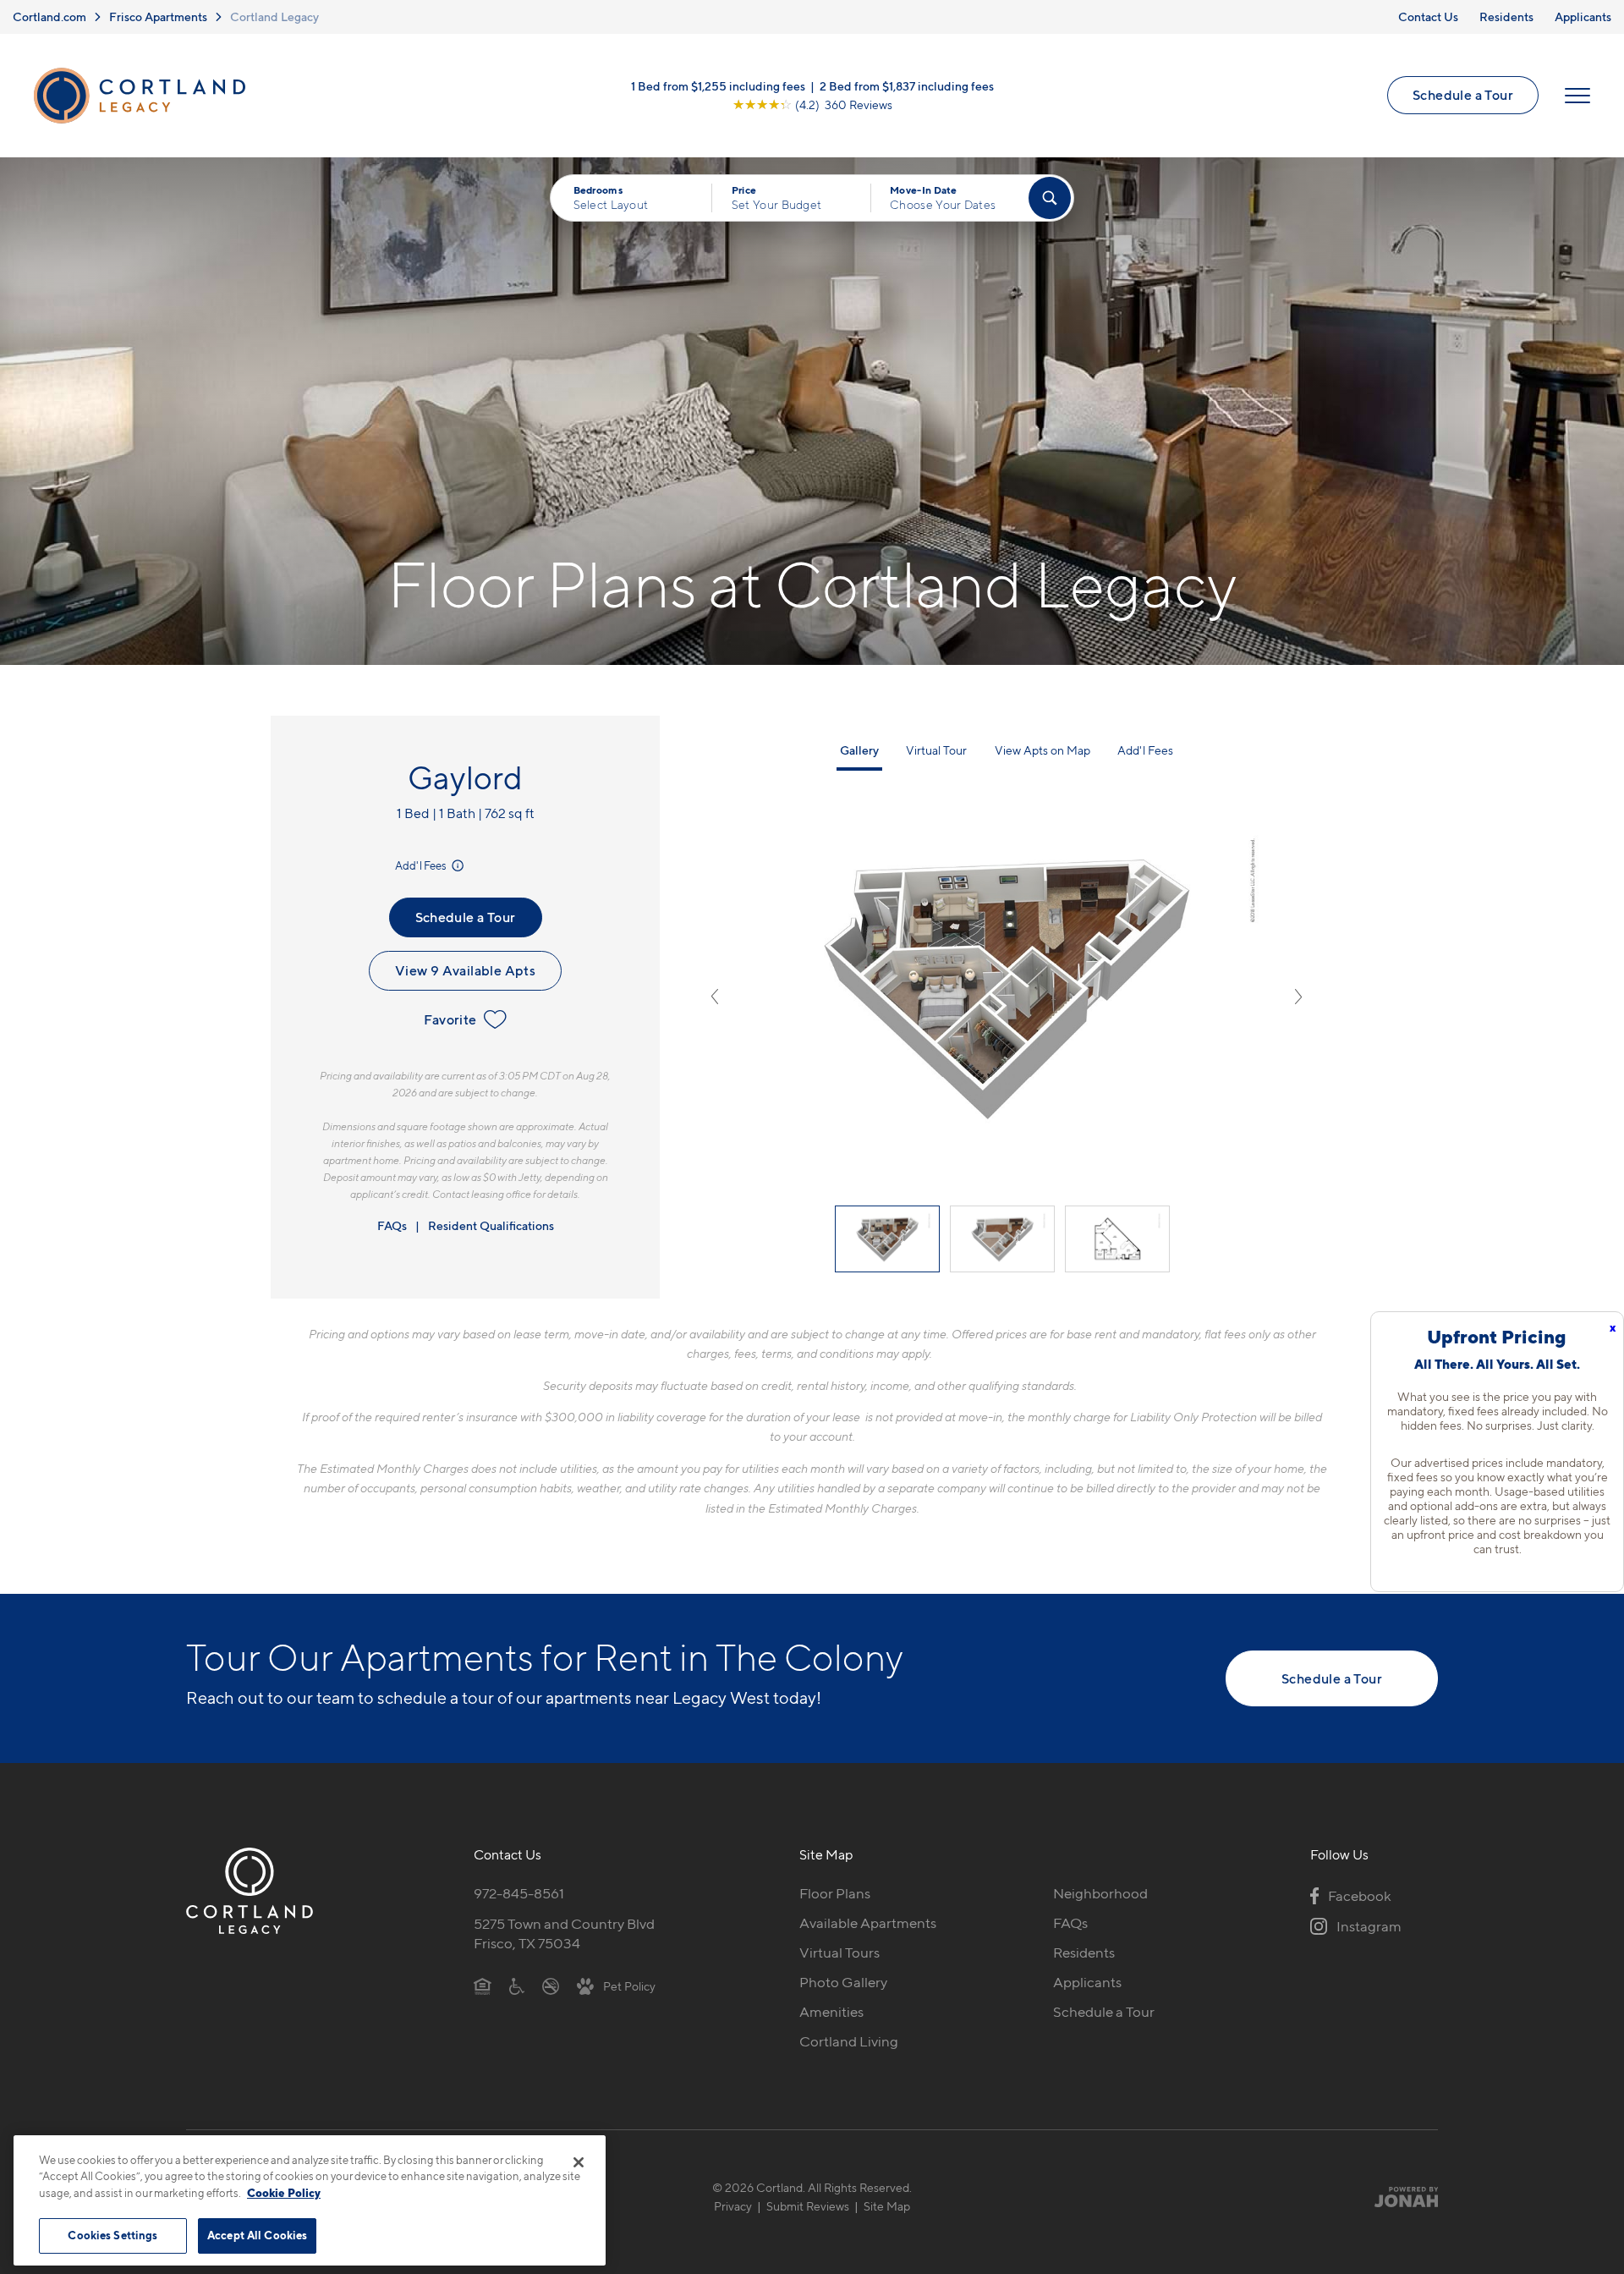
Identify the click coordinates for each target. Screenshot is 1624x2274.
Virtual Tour (936, 750)
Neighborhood (1100, 1893)
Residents (1506, 16)
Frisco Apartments (158, 16)
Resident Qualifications (491, 1225)
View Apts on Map (1042, 750)
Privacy (733, 2206)
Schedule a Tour (1463, 95)
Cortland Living (849, 2041)
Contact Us (1428, 16)
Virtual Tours (839, 1953)
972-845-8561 (519, 1893)
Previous (715, 997)
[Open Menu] (1577, 96)
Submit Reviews (808, 2206)
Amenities (831, 2012)
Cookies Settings (112, 2235)
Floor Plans (835, 1893)
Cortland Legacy (274, 16)
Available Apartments (868, 1923)
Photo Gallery (843, 1982)
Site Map (887, 2206)
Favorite (450, 1019)
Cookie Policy (284, 2193)
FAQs (392, 1225)
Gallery (859, 750)
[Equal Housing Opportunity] (483, 1986)
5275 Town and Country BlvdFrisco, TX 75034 (564, 1933)
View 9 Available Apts (465, 970)
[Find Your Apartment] (1050, 198)
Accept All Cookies (257, 2235)
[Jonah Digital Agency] (1399, 2196)
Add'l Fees (422, 865)
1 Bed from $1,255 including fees (718, 86)
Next (1298, 997)
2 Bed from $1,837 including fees (907, 86)
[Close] (579, 2162)
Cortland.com (49, 16)
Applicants (1583, 16)
